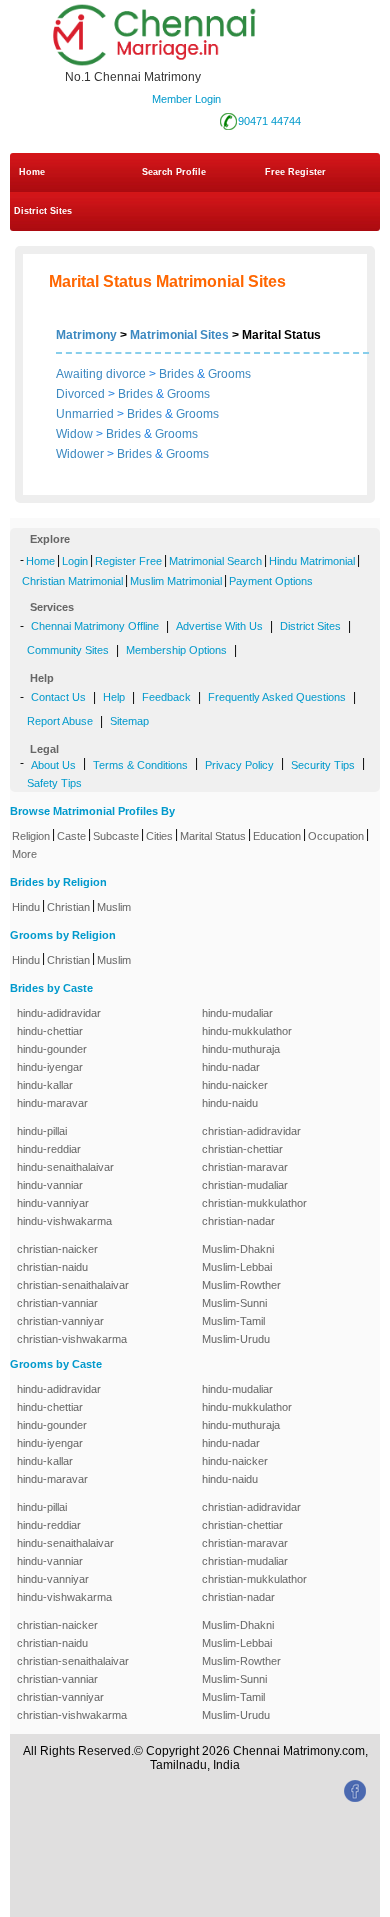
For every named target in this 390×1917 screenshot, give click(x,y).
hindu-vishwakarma (64, 1221)
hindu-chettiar (50, 1031)
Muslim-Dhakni (238, 1249)
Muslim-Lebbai (237, 1267)
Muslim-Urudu (236, 1339)
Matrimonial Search (215, 561)
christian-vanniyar (60, 1321)
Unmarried (85, 414)
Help (114, 697)
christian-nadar (238, 1221)
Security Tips (323, 765)
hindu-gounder (52, 1049)
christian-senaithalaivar (73, 1285)
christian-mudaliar (245, 1185)
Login (75, 561)
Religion (31, 836)
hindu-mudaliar (237, 1013)
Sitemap (129, 721)
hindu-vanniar (50, 1185)
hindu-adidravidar (59, 1013)
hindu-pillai (42, 1131)
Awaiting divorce (101, 374)
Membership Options (176, 650)
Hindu (26, 907)
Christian (68, 907)
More (24, 854)
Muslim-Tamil (233, 1321)
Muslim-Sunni (234, 1303)
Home (32, 172)
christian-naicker (57, 1249)
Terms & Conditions (140, 765)
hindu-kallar (45, 1085)
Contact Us (58, 697)
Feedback (166, 697)
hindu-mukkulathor (247, 1031)
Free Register (295, 172)
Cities (159, 836)
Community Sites (68, 650)
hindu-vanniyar (53, 1203)
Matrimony (86, 335)
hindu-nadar (231, 1067)
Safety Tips (54, 783)
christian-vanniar (57, 1303)
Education (277, 836)
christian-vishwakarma (72, 1339)
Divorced (80, 394)
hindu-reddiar (49, 1149)
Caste (71, 836)
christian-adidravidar (251, 1131)
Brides (176, 374)
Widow (74, 434)
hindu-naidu (230, 1103)
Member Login (186, 99)
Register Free (128, 561)
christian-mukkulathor (254, 1203)
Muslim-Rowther (241, 1285)
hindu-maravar (52, 1103)
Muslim (114, 907)
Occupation (336, 836)
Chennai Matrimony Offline (95, 626)
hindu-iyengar (50, 1067)
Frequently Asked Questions (277, 697)
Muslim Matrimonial (176, 581)
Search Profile (174, 172)
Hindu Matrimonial (312, 561)
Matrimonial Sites (179, 335)
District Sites (43, 211)
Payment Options (271, 581)
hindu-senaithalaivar (65, 1167)
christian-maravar (245, 1167)
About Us (53, 765)
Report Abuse (60, 721)
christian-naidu (52, 1267)
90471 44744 (269, 121)
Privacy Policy (239, 765)
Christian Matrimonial (72, 581)
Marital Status (213, 836)
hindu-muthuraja (241, 1049)
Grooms (229, 374)
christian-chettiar (242, 1149)
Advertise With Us (219, 626)
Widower (80, 454)
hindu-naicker (235, 1085)
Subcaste (116, 836)
